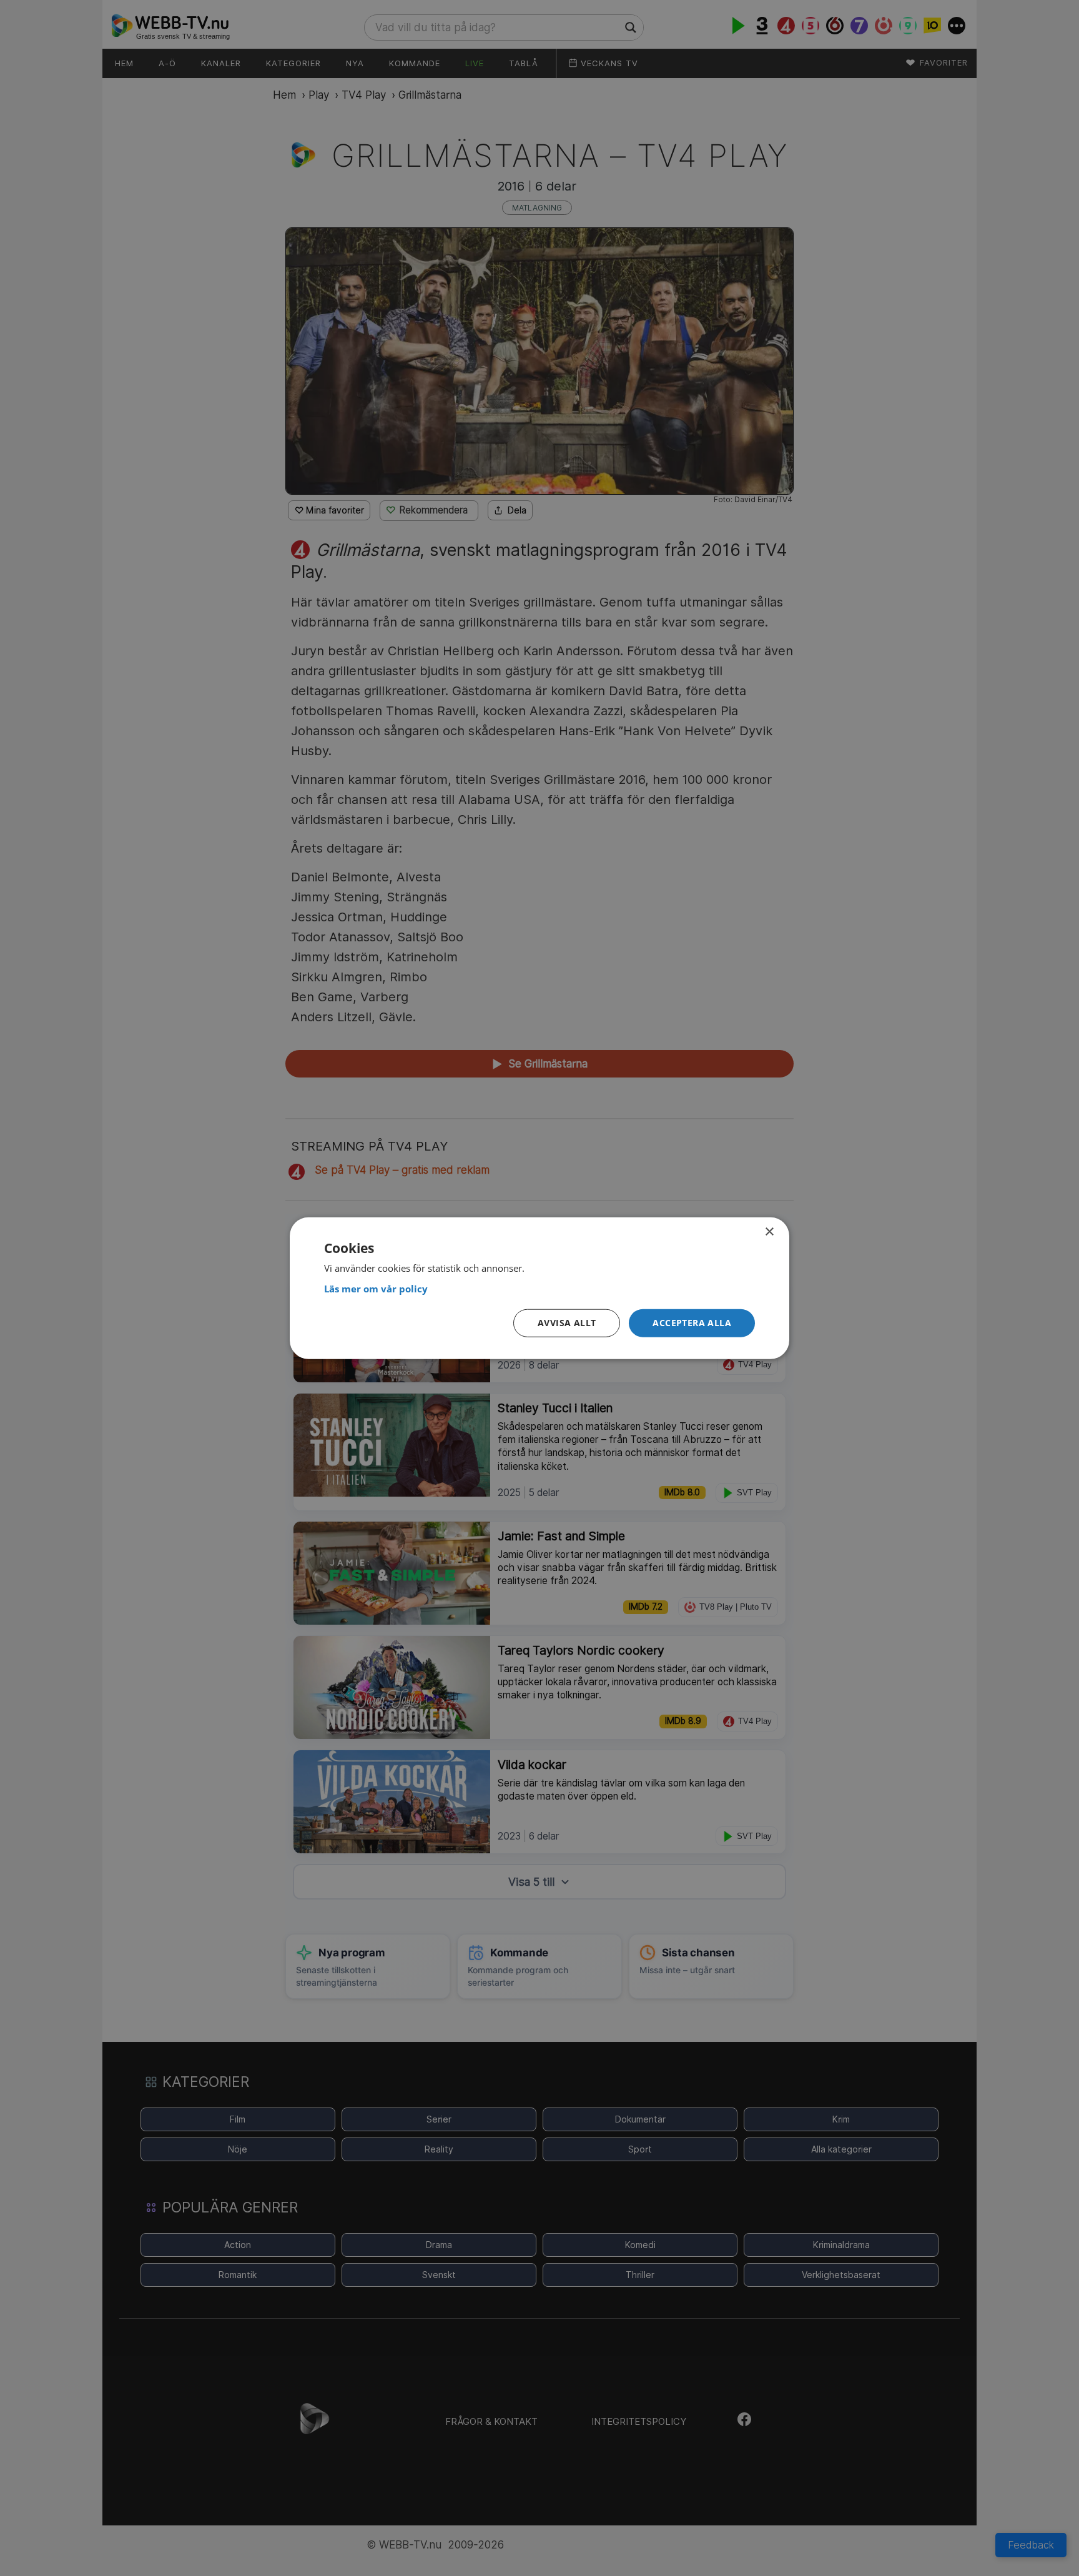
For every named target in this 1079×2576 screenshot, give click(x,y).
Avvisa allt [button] (567, 1323)
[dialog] (539, 1288)
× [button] (769, 1232)
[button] (692, 1323)
